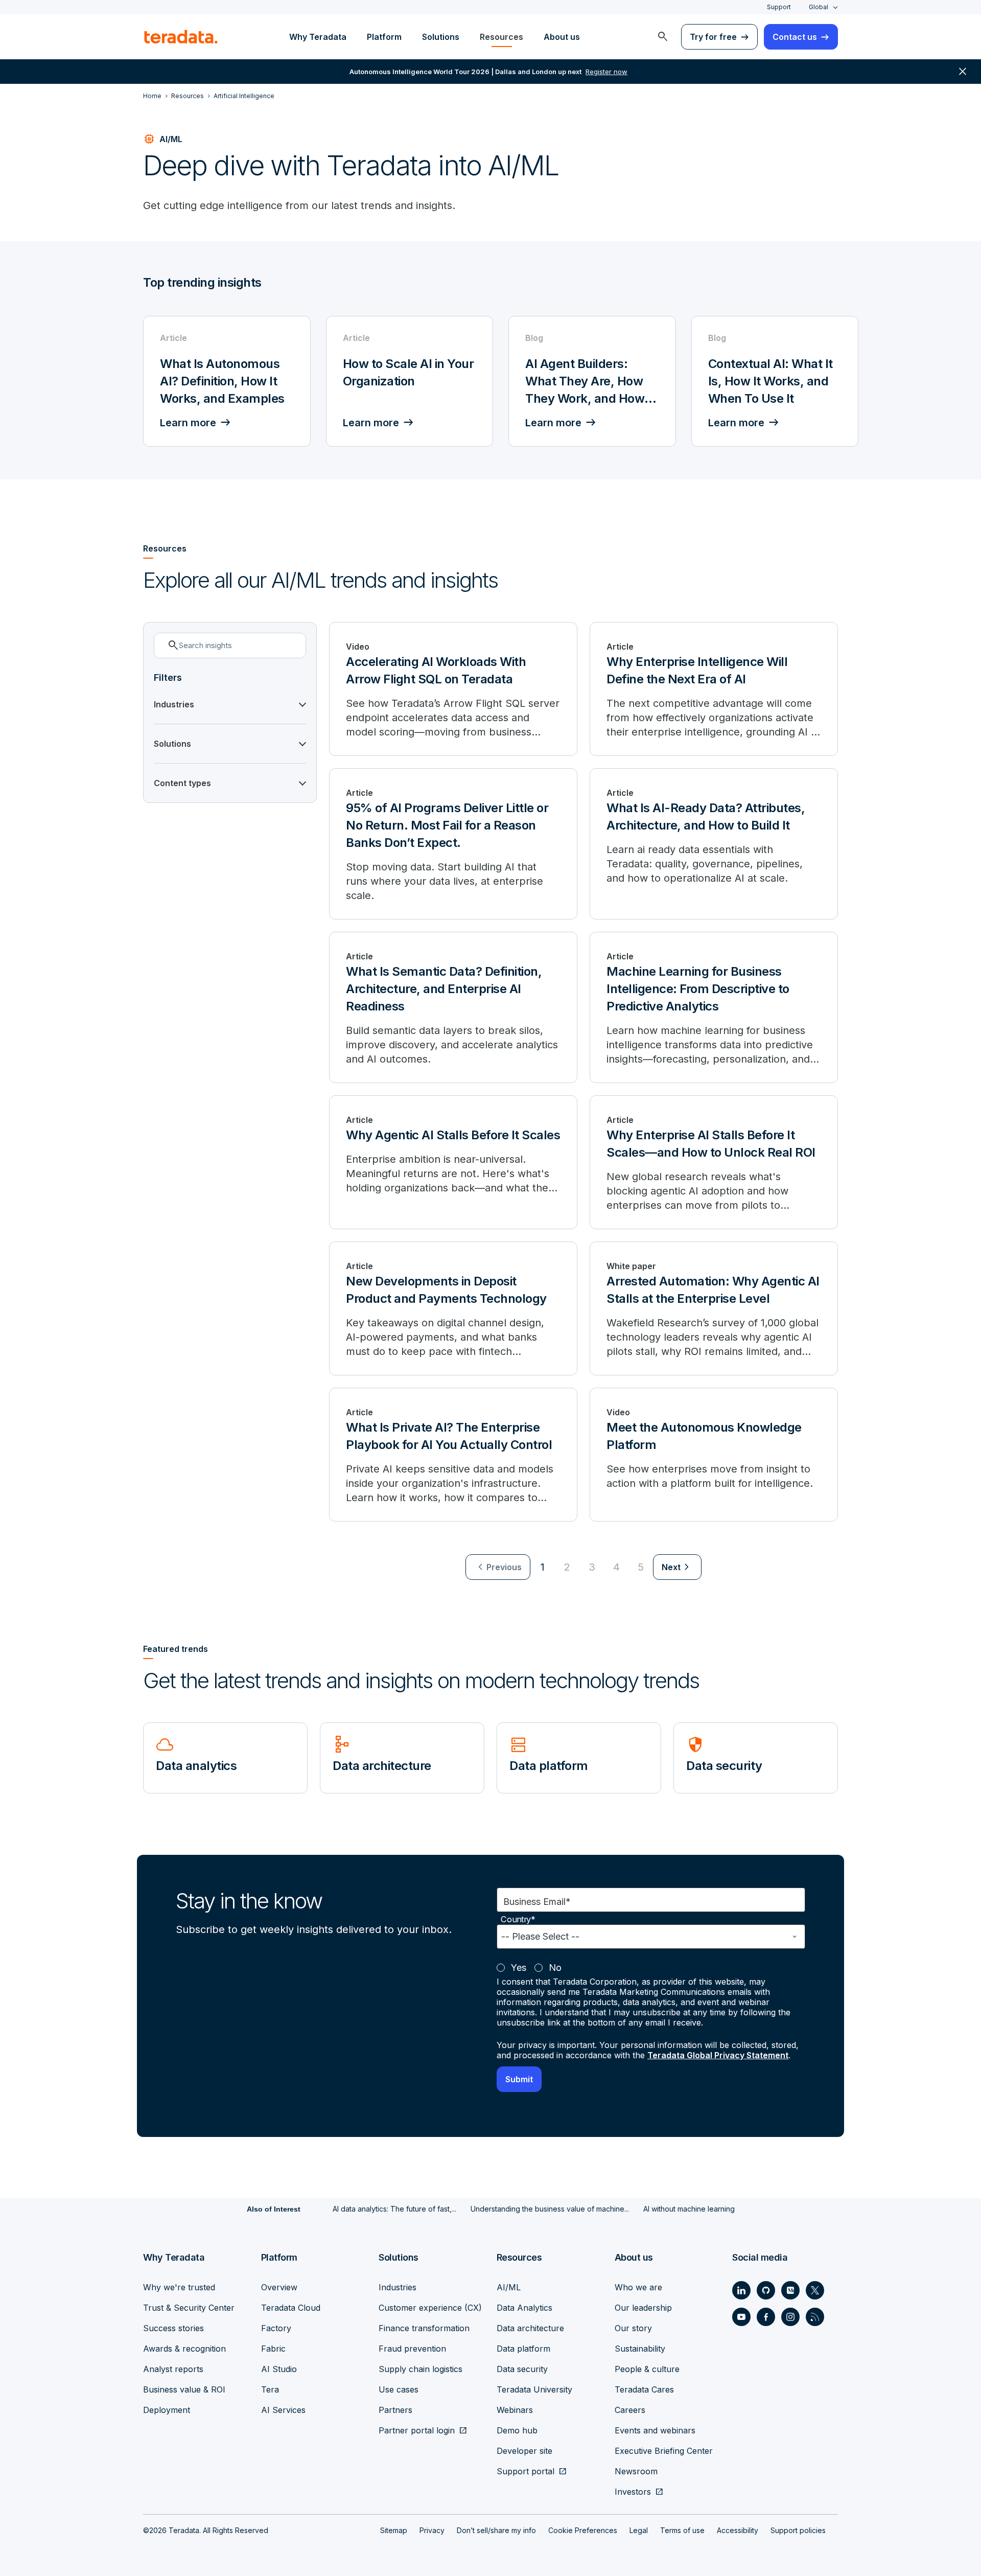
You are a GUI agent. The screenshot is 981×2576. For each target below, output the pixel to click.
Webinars (515, 2410)
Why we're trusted (179, 2287)
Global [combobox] (819, 7)
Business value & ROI (184, 2389)
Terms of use (682, 2530)
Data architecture (530, 2328)
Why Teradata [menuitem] (318, 37)
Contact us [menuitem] (795, 37)
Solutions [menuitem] (441, 37)
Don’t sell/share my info (496, 2530)
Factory (276, 2328)
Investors (633, 2492)
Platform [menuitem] (384, 37)
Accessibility (738, 2530)
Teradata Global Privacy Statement (718, 2055)
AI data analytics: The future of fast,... (394, 2209)
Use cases (399, 2389)
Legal (639, 2530)
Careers (630, 2410)
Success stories (173, 2328)
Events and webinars (655, 2430)
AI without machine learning (689, 2209)
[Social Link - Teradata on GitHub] (766, 2290)
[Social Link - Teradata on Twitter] (815, 2290)
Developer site (524, 2451)
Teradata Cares (644, 2389)
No (555, 1968)
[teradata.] (181, 37)
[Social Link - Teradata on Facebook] (766, 2317)
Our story (633, 2328)
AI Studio (279, 2369)
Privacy (432, 2530)
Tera (270, 2389)
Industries (398, 2287)
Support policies (798, 2530)
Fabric (273, 2349)
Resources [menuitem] (501, 37)
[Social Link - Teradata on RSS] (815, 2317)
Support (779, 7)
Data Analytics (524, 2308)
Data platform (523, 2349)
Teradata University (534, 2389)
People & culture (647, 2369)
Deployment (167, 2410)
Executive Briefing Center (664, 2451)
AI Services (283, 2410)
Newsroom (636, 2471)
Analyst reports (173, 2369)
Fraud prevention (412, 2349)
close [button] (963, 72)
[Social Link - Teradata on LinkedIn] (741, 2290)
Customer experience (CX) (430, 2308)
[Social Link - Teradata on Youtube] (741, 2317)
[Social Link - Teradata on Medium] (790, 2290)
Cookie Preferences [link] (583, 2530)
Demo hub (517, 2430)
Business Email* (537, 1902)
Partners (395, 2410)
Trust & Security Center (189, 2308)
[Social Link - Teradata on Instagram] (790, 2317)
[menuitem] (663, 37)
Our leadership (643, 2308)
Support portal (525, 2471)
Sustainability (640, 2349)
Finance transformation (424, 2328)
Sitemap (394, 2530)
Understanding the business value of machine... (550, 2209)
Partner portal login (417, 2430)
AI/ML (509, 2287)
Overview (279, 2287)
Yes (519, 1968)
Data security (522, 2369)
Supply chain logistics (421, 2369)
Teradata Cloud (291, 2308)
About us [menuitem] (562, 37)
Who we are (638, 2287)
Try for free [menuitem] (713, 37)
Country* (518, 1919)
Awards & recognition (184, 2349)
